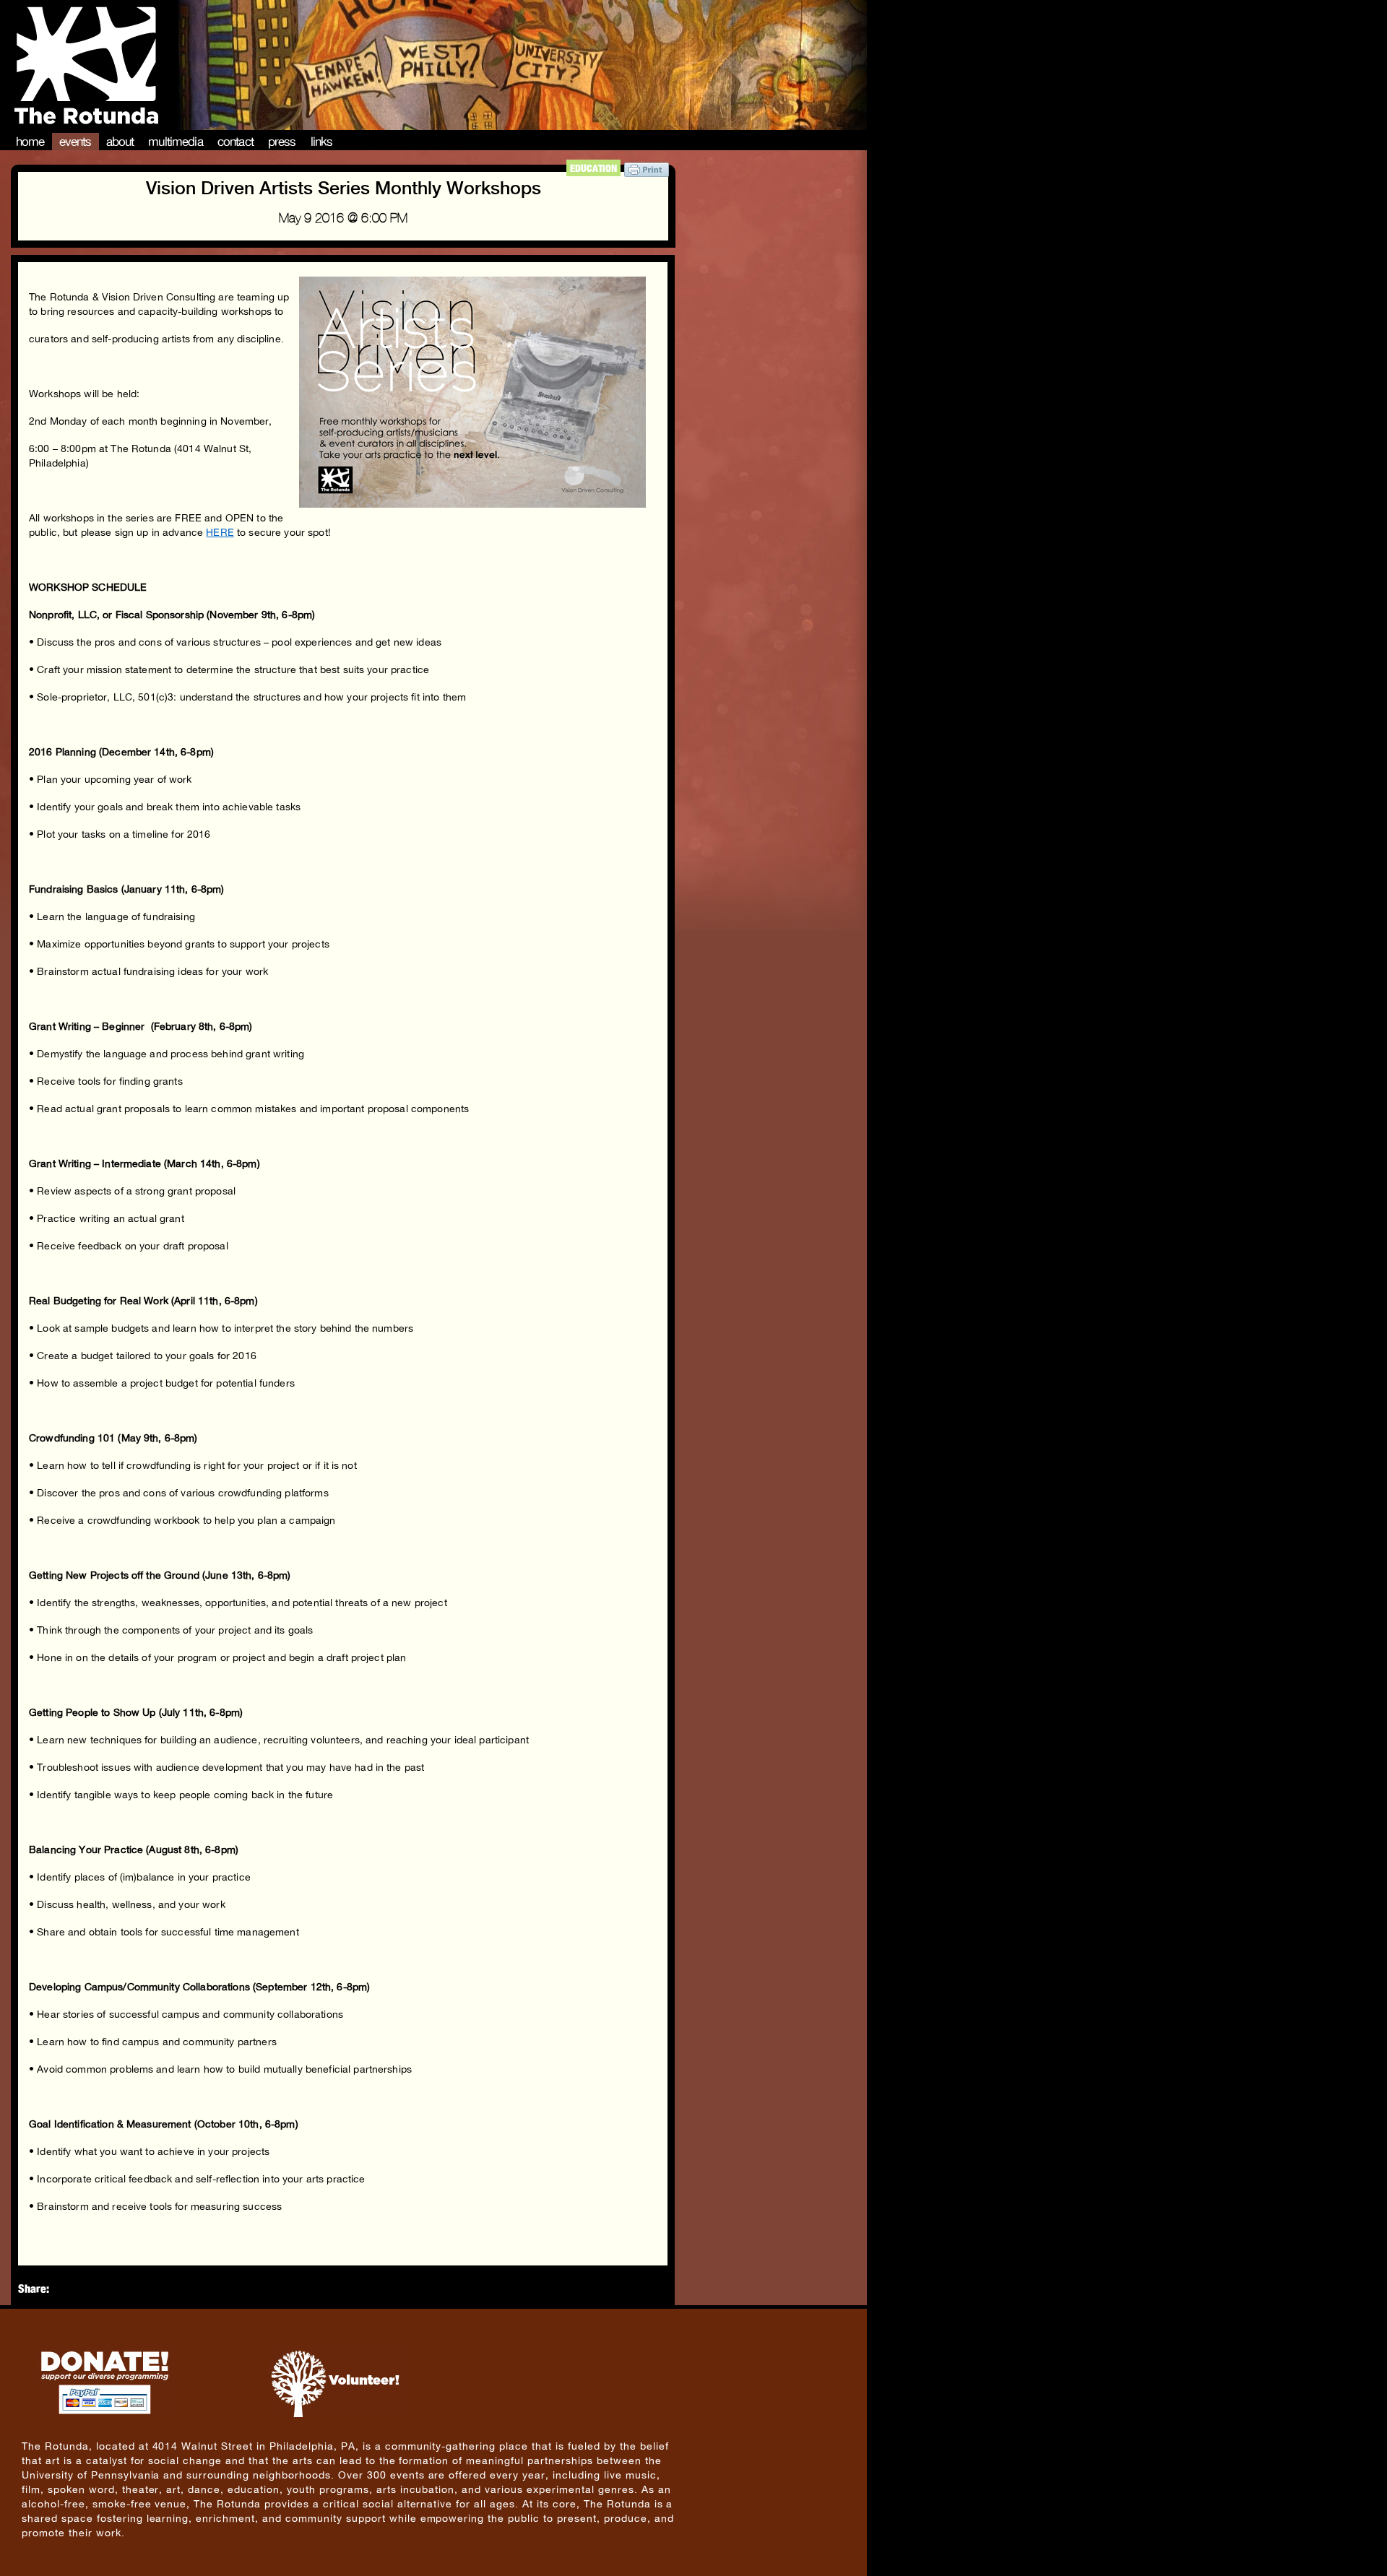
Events (75, 142)
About (120, 142)
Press (282, 142)
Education (593, 168)
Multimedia (176, 142)
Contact (236, 142)
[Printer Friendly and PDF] (647, 173)
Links (322, 142)
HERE (220, 532)
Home (30, 142)
